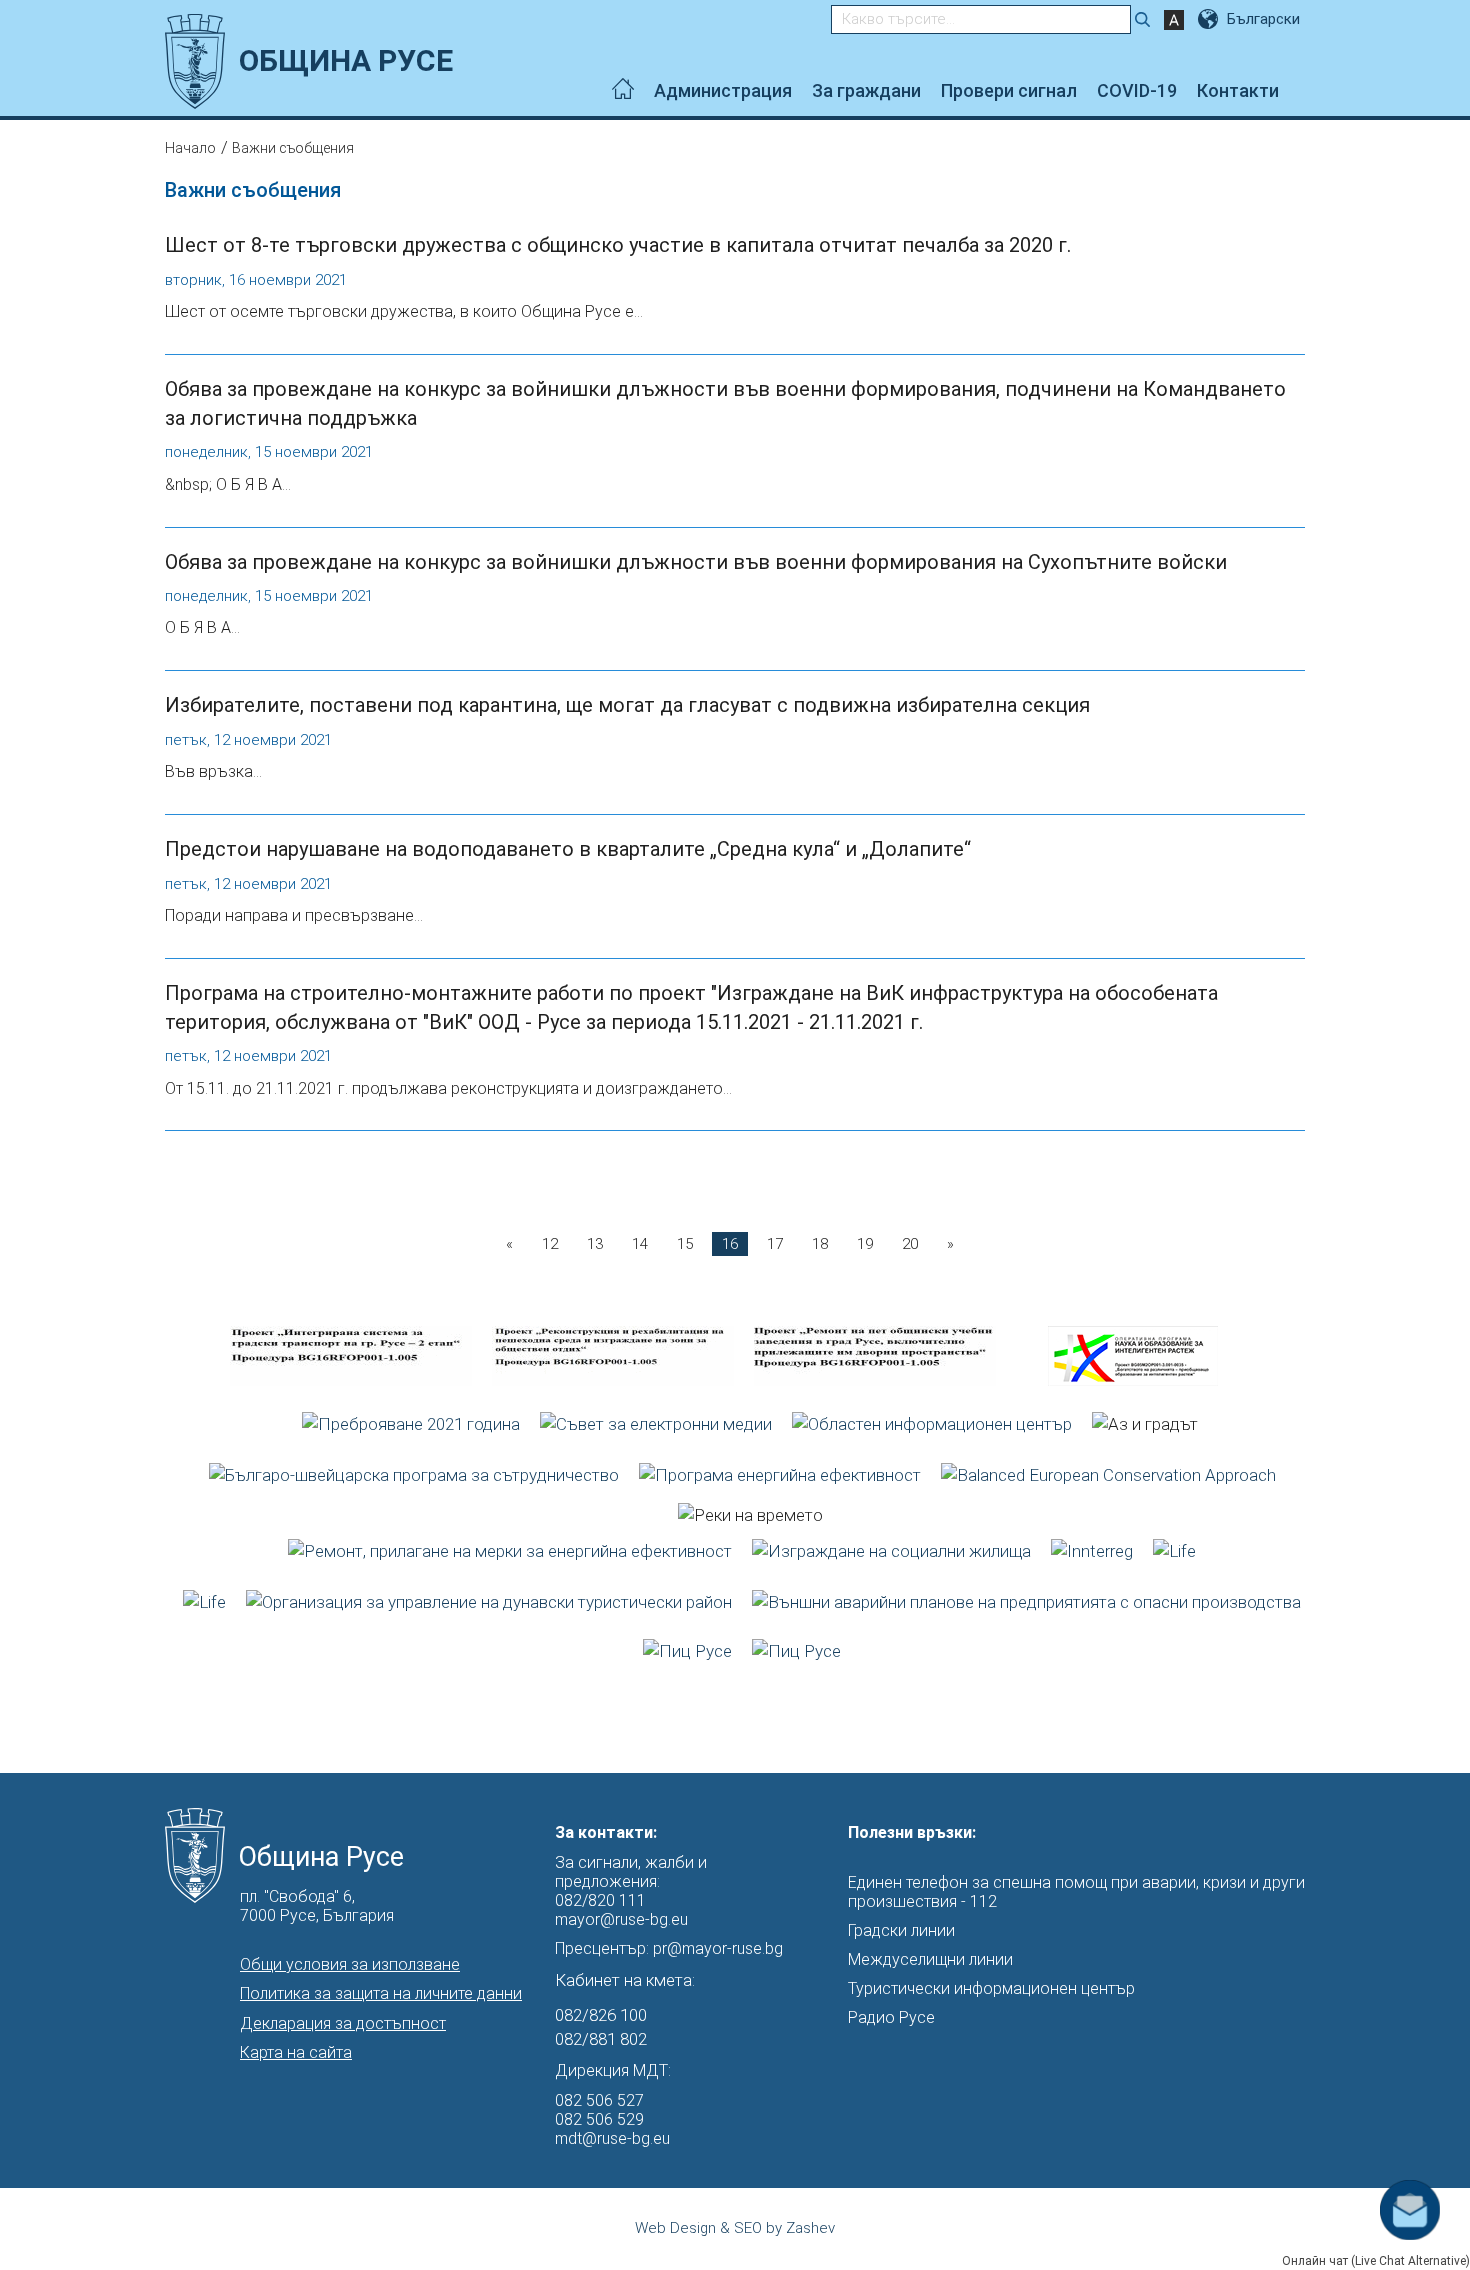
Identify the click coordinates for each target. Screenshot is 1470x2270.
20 (910, 1244)
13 (595, 1244)
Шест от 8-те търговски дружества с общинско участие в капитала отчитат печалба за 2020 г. (618, 245)
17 (775, 1244)
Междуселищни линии (930, 1959)
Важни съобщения (293, 148)
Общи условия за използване (350, 1964)
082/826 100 (601, 2015)
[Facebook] (1299, 91)
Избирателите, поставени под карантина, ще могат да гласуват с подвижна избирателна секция (627, 705)
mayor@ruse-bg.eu (621, 1919)
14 (640, 1244)
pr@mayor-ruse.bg (718, 1948)
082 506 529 (599, 2119)
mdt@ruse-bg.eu (612, 2138)
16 (730, 1244)
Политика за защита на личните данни (381, 1993)
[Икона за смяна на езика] (1210, 19)
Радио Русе (891, 2017)
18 (820, 1244)
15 (685, 1244)
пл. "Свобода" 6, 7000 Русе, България (317, 1906)
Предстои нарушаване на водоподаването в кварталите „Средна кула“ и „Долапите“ (568, 849)
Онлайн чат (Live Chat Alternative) (1376, 2261)
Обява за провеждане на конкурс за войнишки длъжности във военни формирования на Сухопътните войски (696, 562)
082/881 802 (601, 2039)
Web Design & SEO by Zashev (735, 2228)
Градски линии (901, 1930)
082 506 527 (599, 2100)
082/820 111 (600, 1900)
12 (550, 1244)
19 (865, 1244)
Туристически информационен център (991, 1988)
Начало (190, 148)
